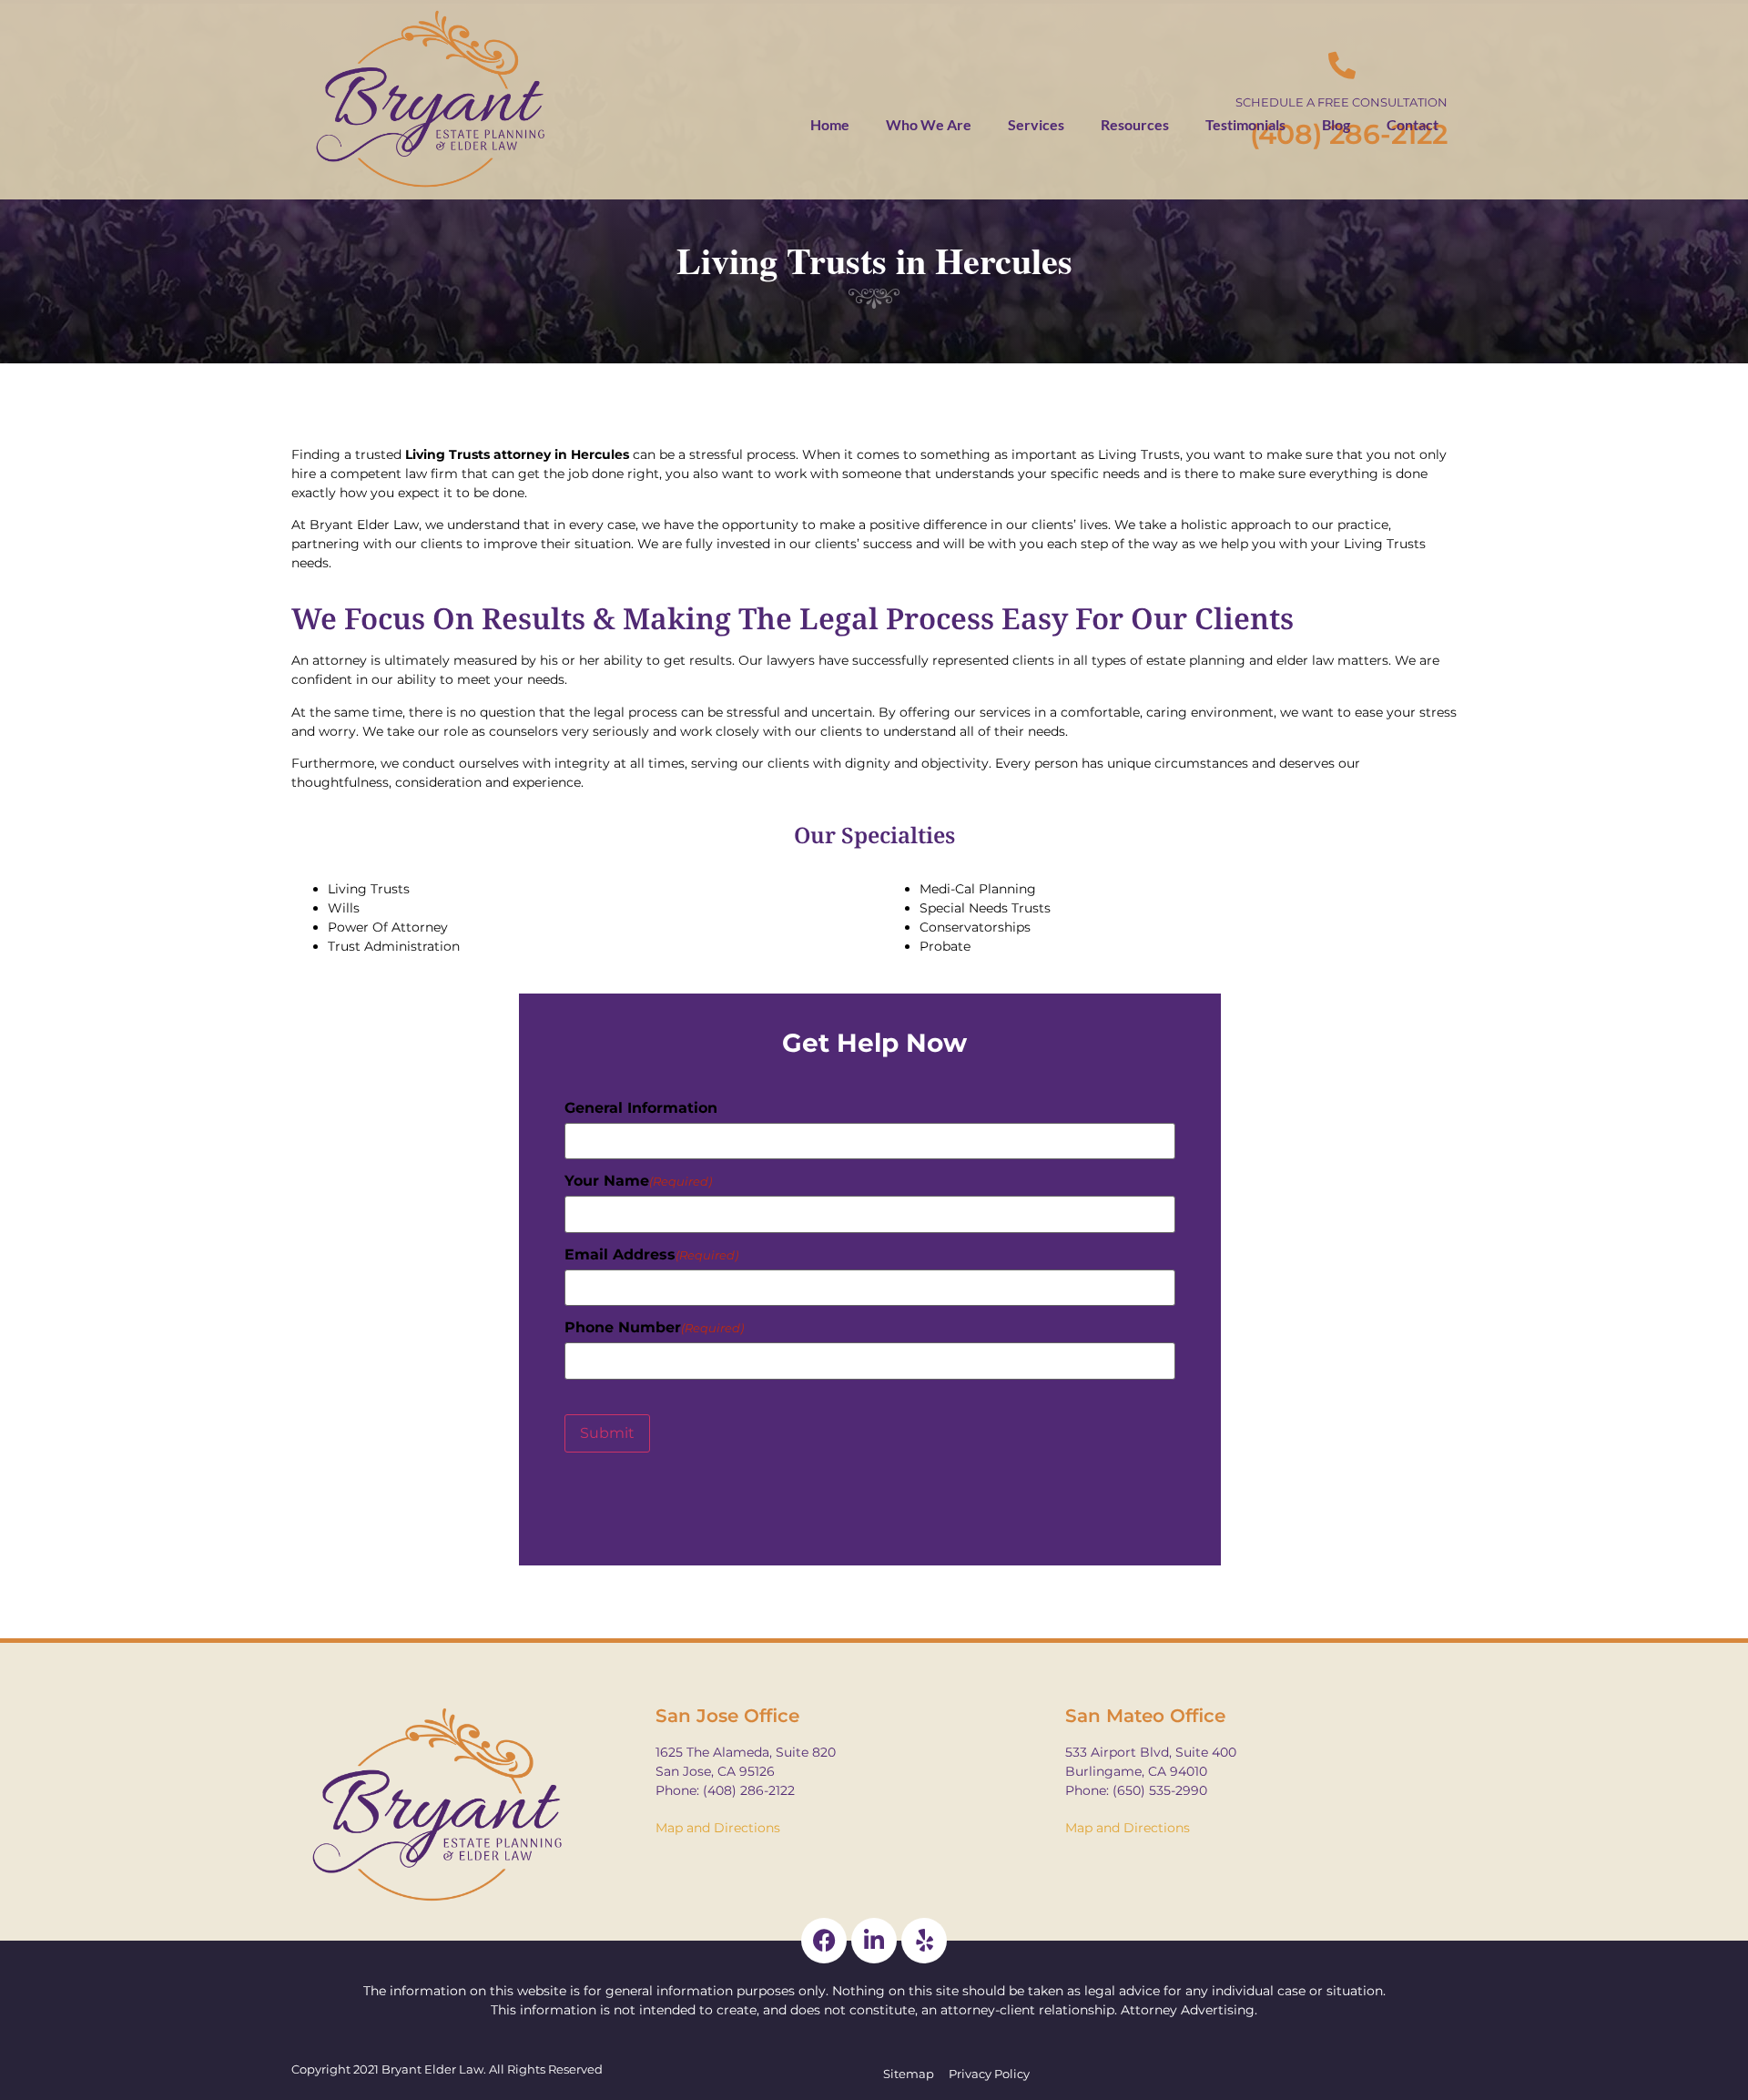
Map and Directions (718, 1828)
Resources (1135, 124)
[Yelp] (924, 1941)
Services (1036, 124)
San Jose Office (727, 1716)
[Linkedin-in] (874, 1941)
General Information (641, 1108)
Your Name (638, 1181)
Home (830, 124)
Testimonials (1245, 124)
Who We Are (929, 124)
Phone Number (654, 1328)
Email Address (651, 1255)
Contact (1413, 124)
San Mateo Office (1145, 1716)
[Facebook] (824, 1941)
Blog (1336, 124)
